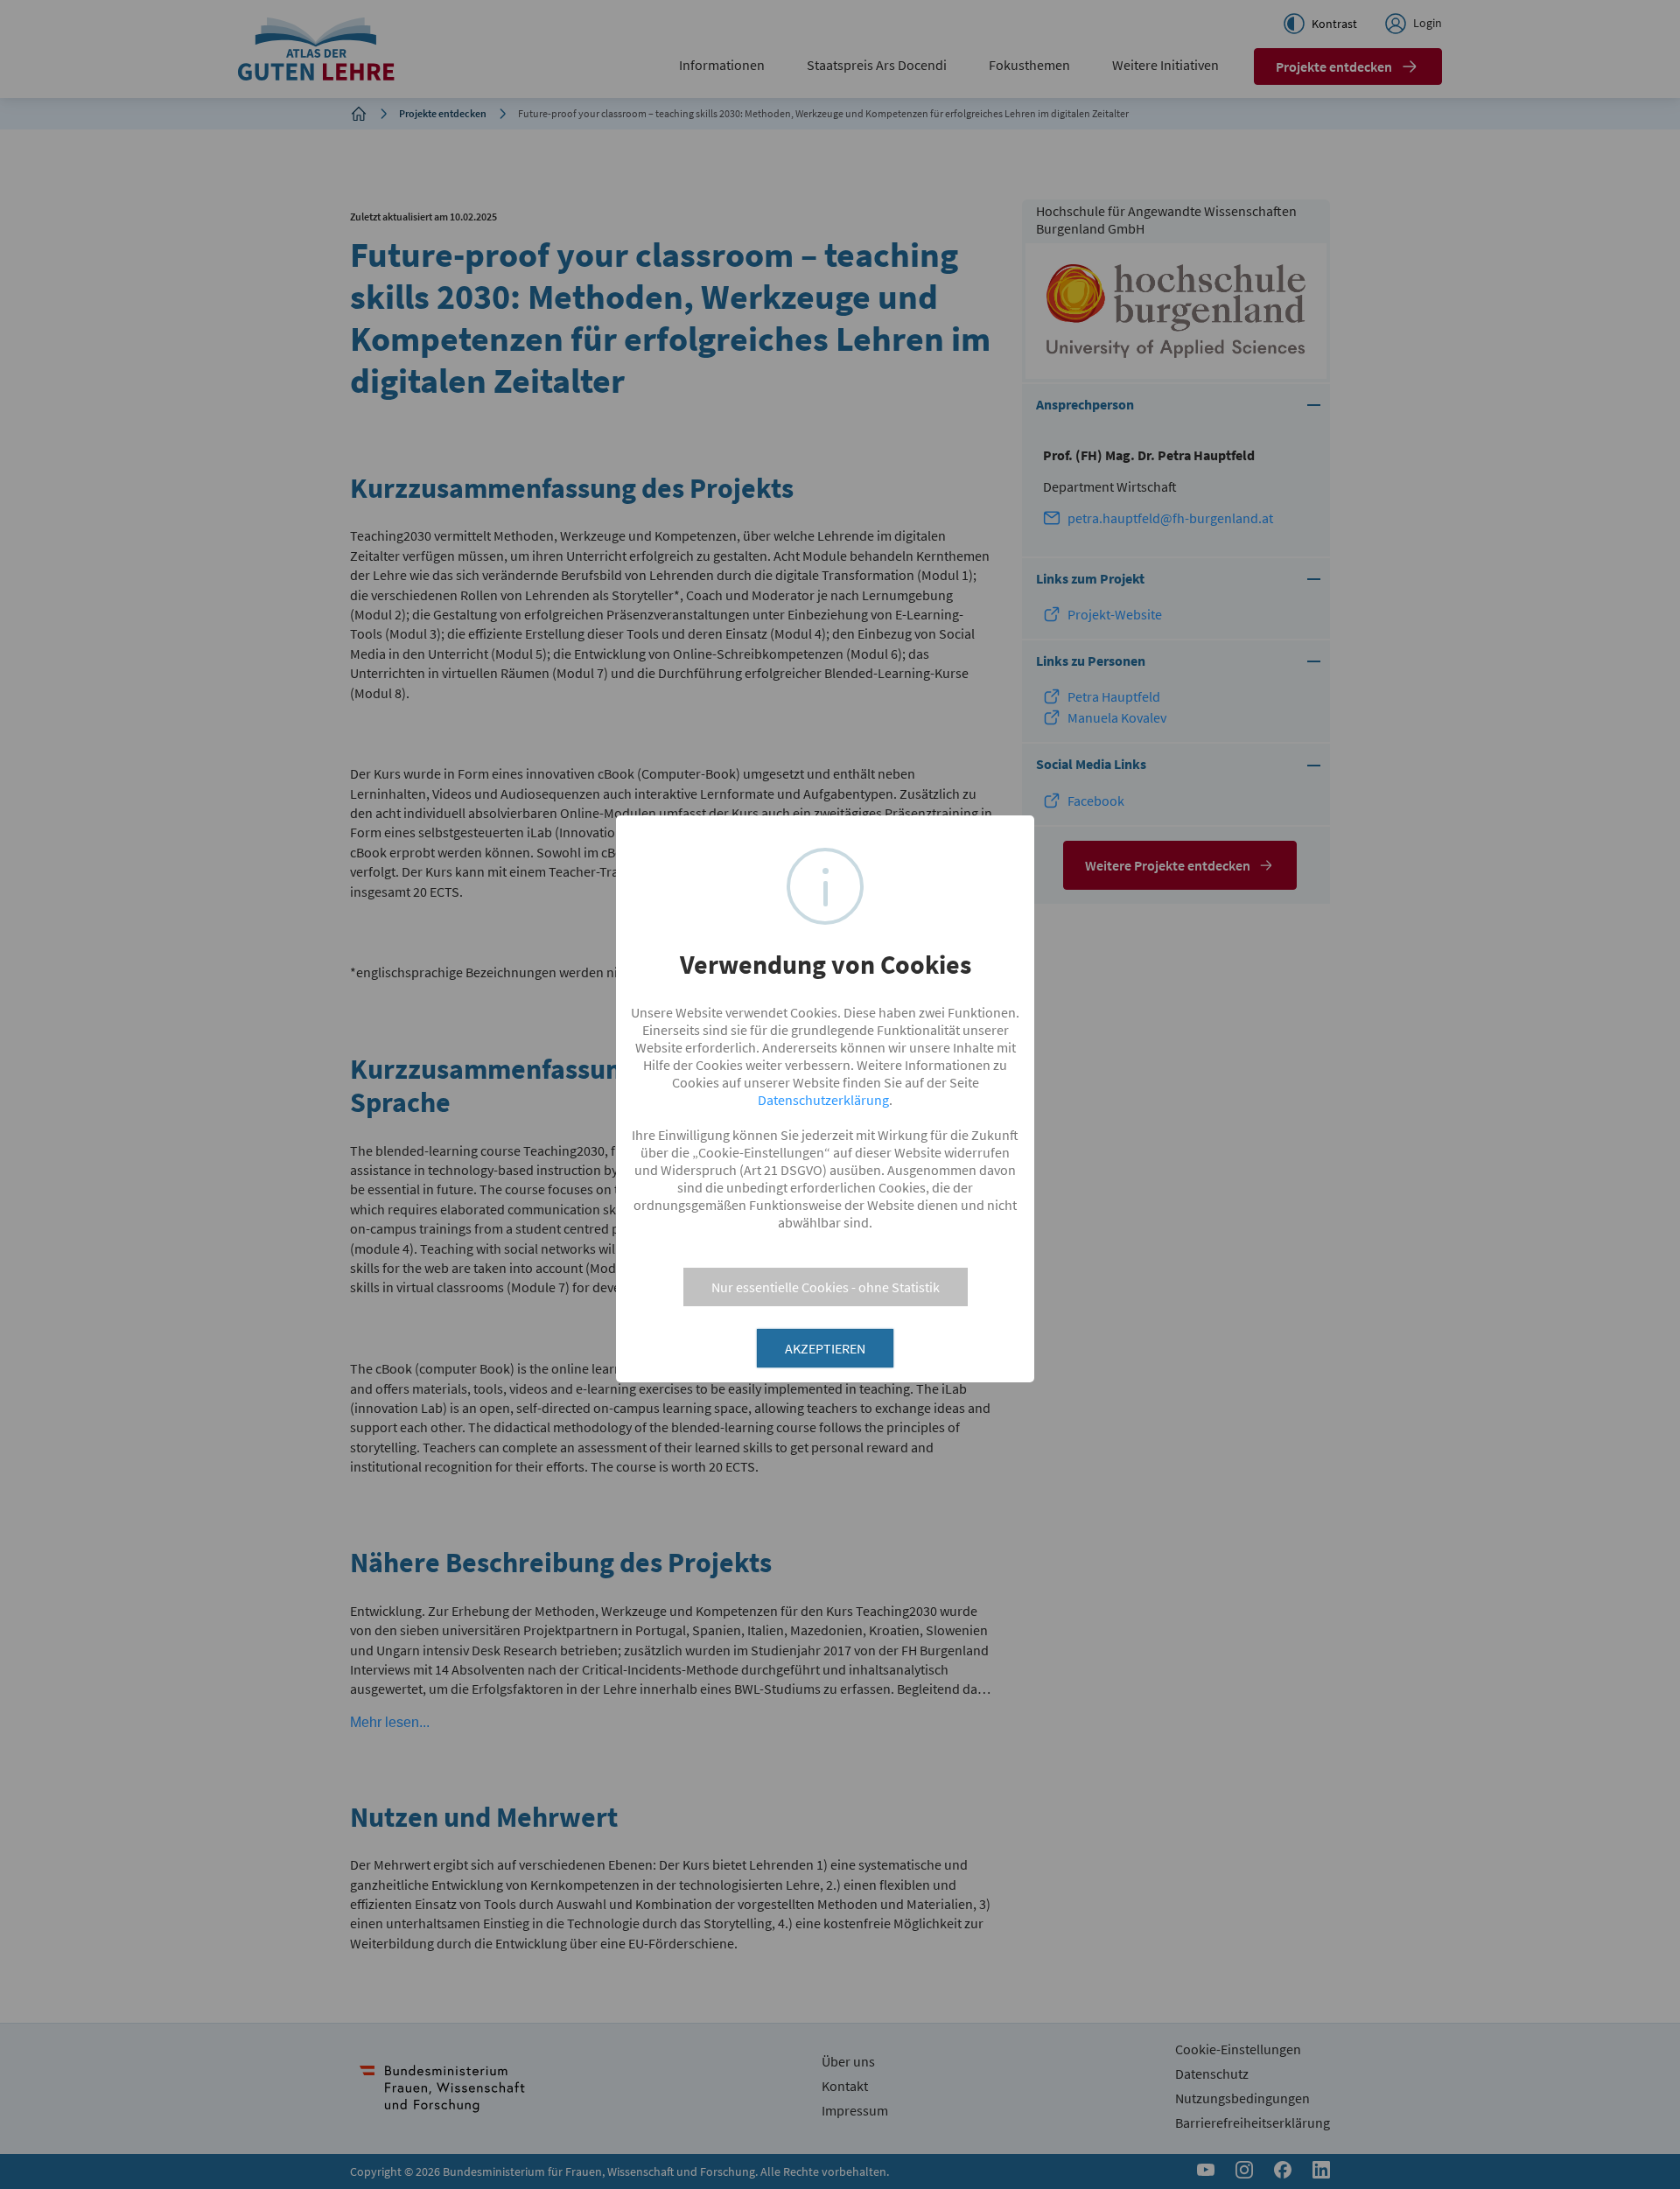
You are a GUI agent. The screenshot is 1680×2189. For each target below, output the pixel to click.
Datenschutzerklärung (823, 1100)
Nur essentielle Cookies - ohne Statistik (826, 1287)
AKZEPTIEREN (825, 1348)
